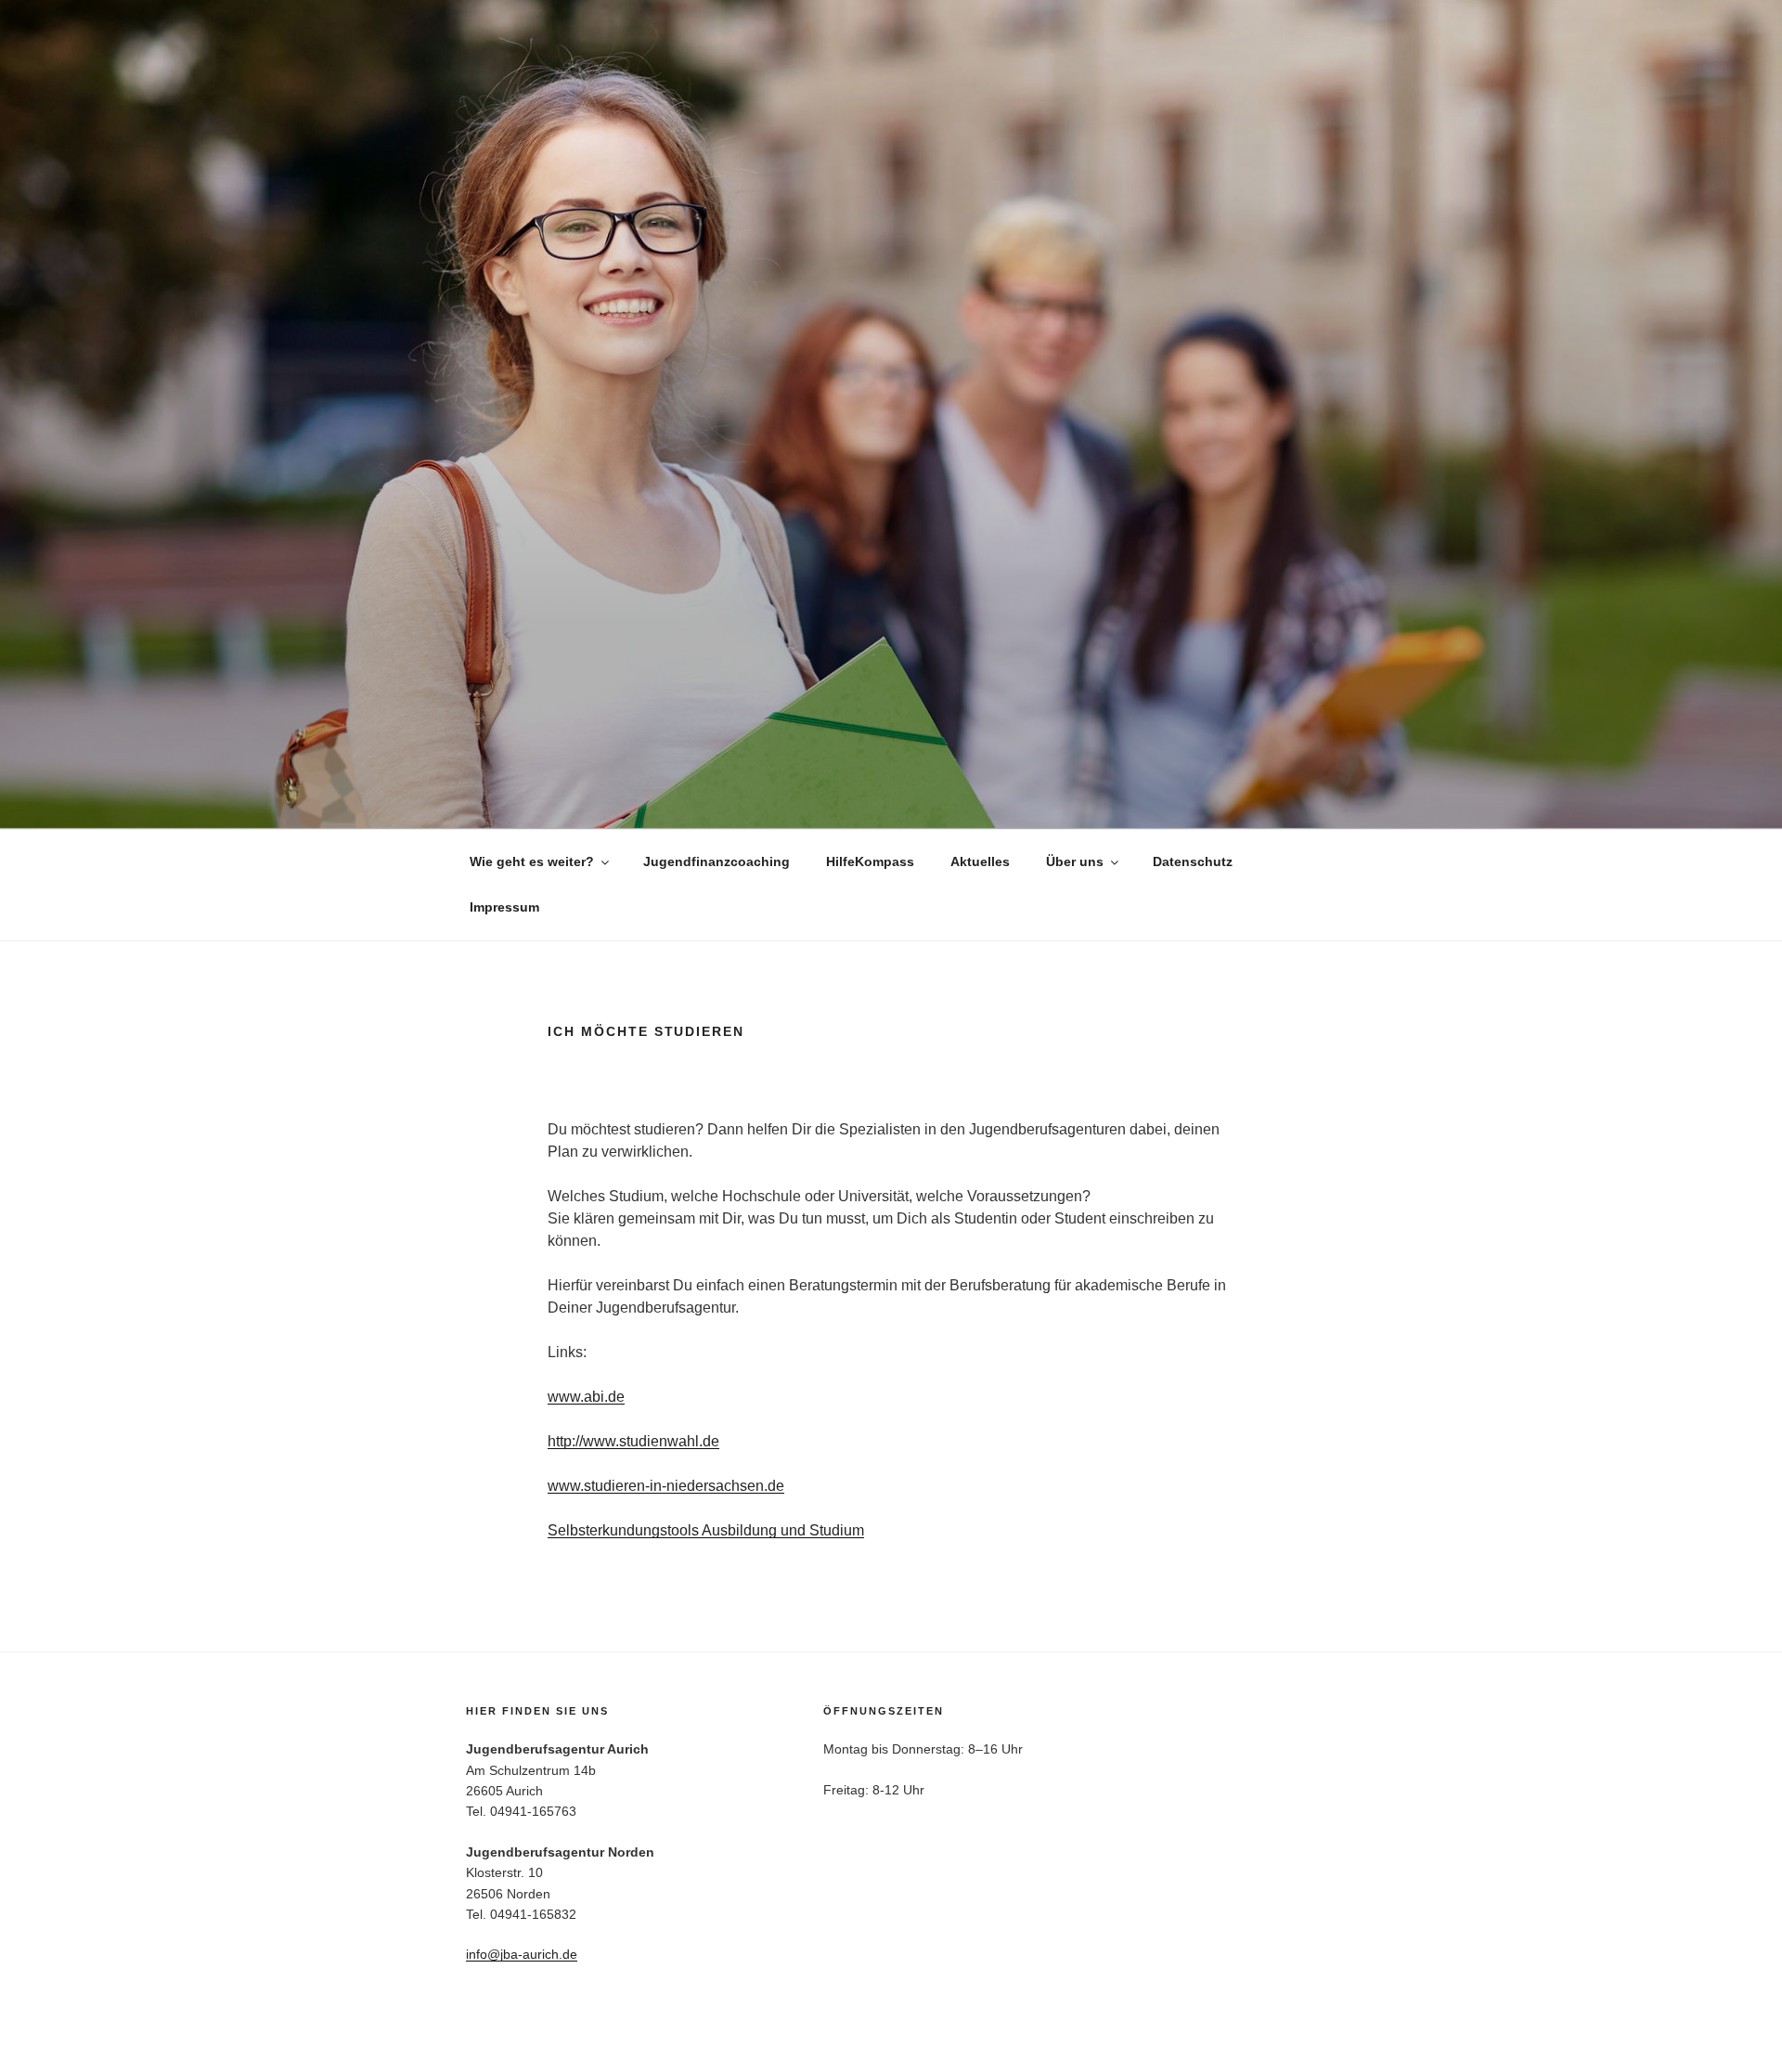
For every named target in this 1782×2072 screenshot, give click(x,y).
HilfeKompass (870, 861)
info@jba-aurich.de (522, 1954)
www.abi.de (586, 1397)
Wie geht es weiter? (532, 861)
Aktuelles (980, 861)
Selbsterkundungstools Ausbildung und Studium (706, 1530)
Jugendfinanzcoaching (717, 861)
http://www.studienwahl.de (633, 1441)
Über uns (1075, 861)
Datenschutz (1193, 861)
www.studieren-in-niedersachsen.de (666, 1486)
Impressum (504, 907)
